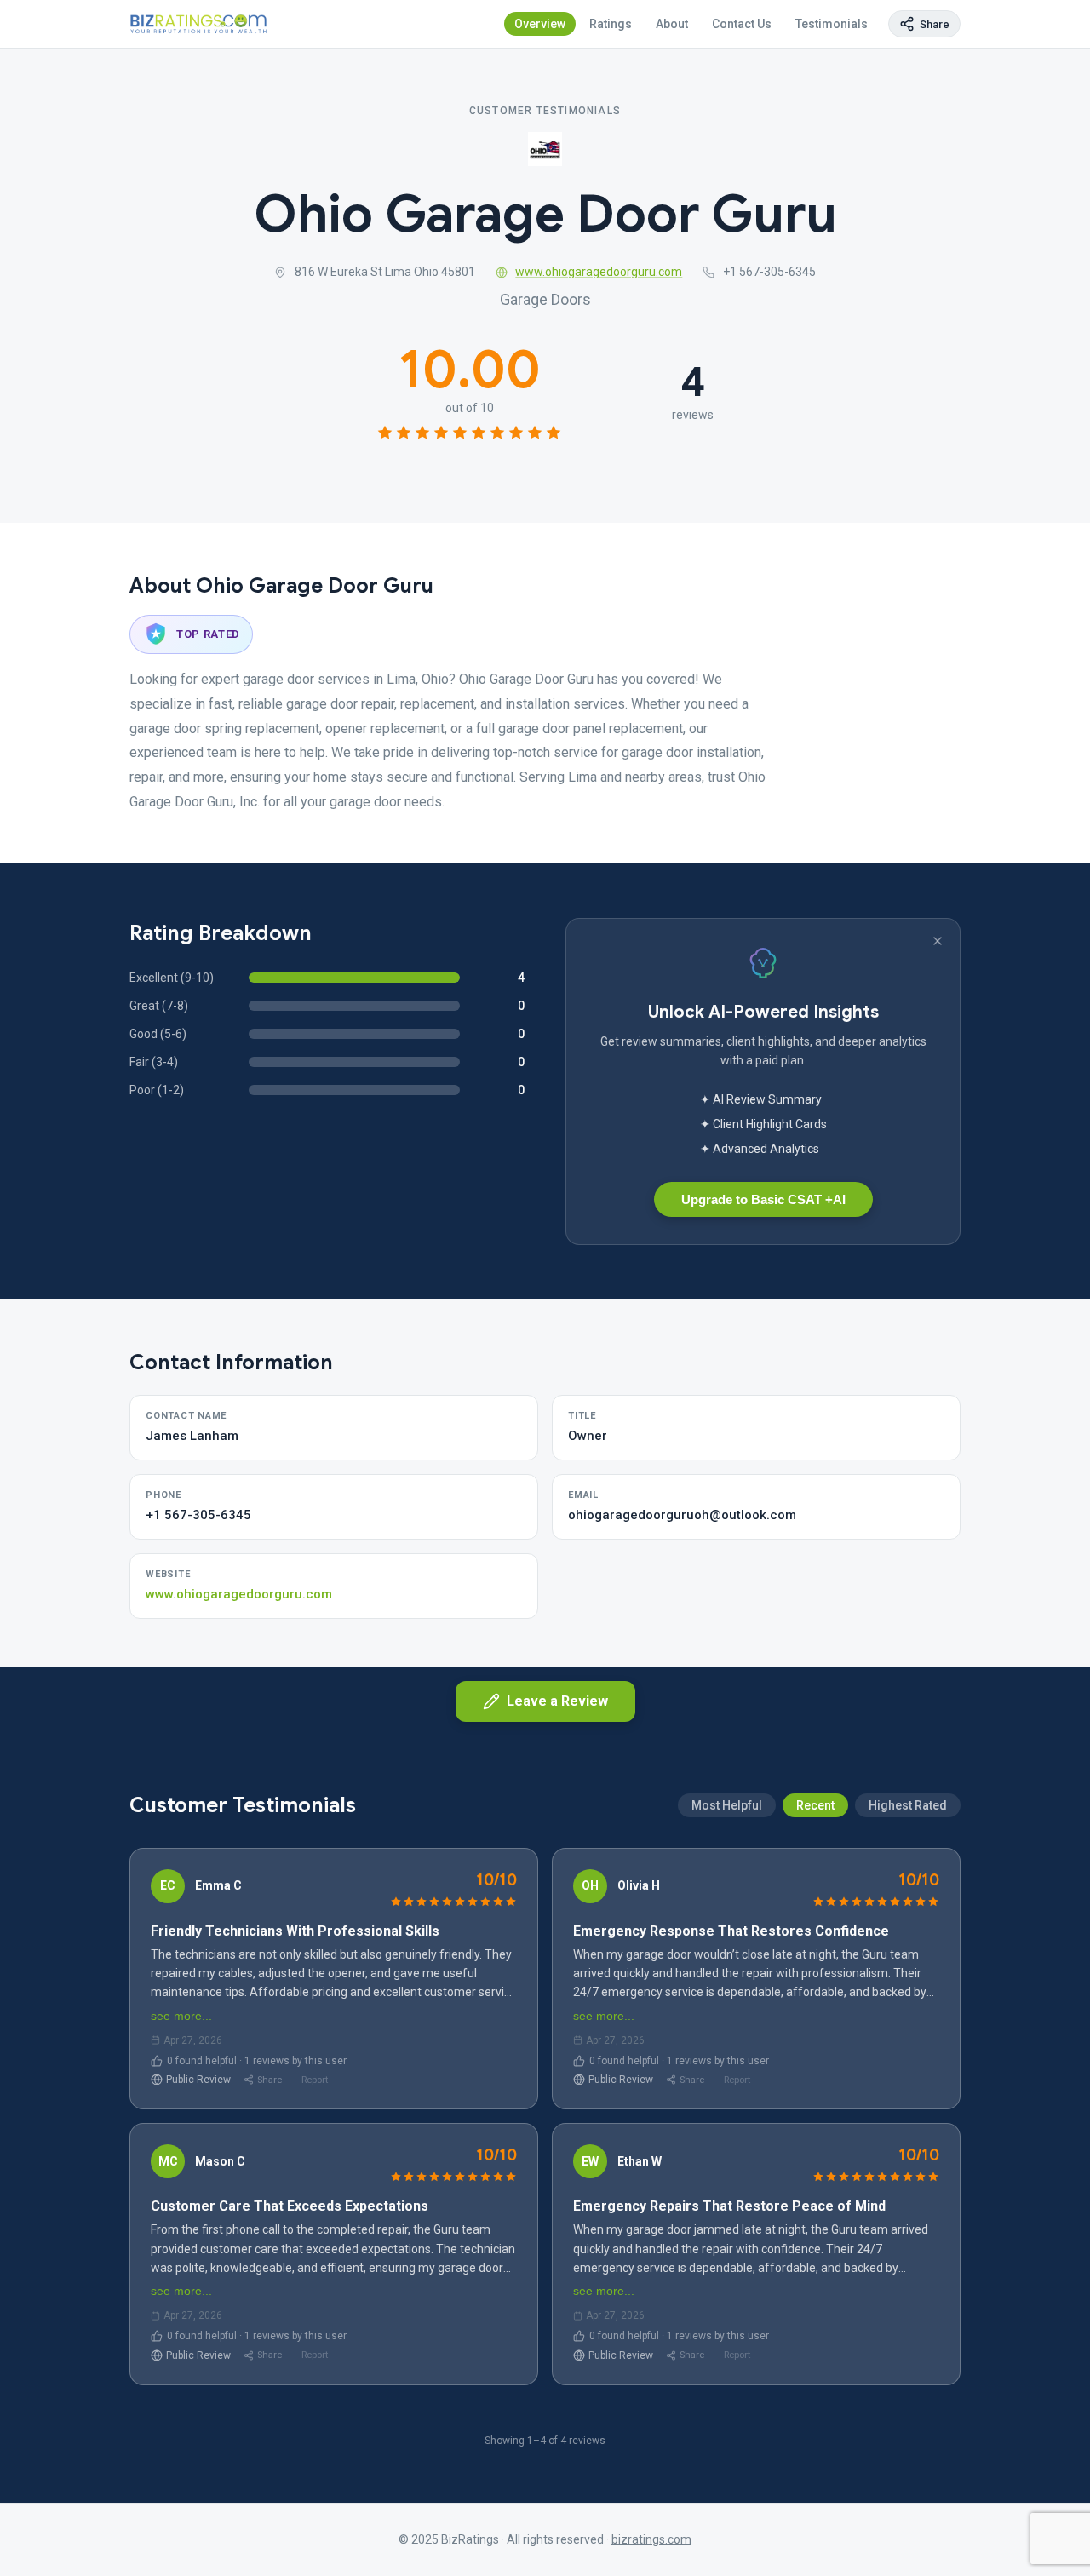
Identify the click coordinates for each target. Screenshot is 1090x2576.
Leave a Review (557, 1701)
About (672, 24)
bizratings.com (651, 2539)
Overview (540, 24)
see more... (181, 2016)
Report (315, 2080)
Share (270, 2080)
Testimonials (832, 24)
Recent (815, 1805)
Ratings (611, 24)
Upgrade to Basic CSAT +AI (763, 1199)
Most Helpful (727, 1805)
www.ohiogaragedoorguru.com (599, 272)
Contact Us (742, 24)
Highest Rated (908, 1805)
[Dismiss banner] (938, 941)
